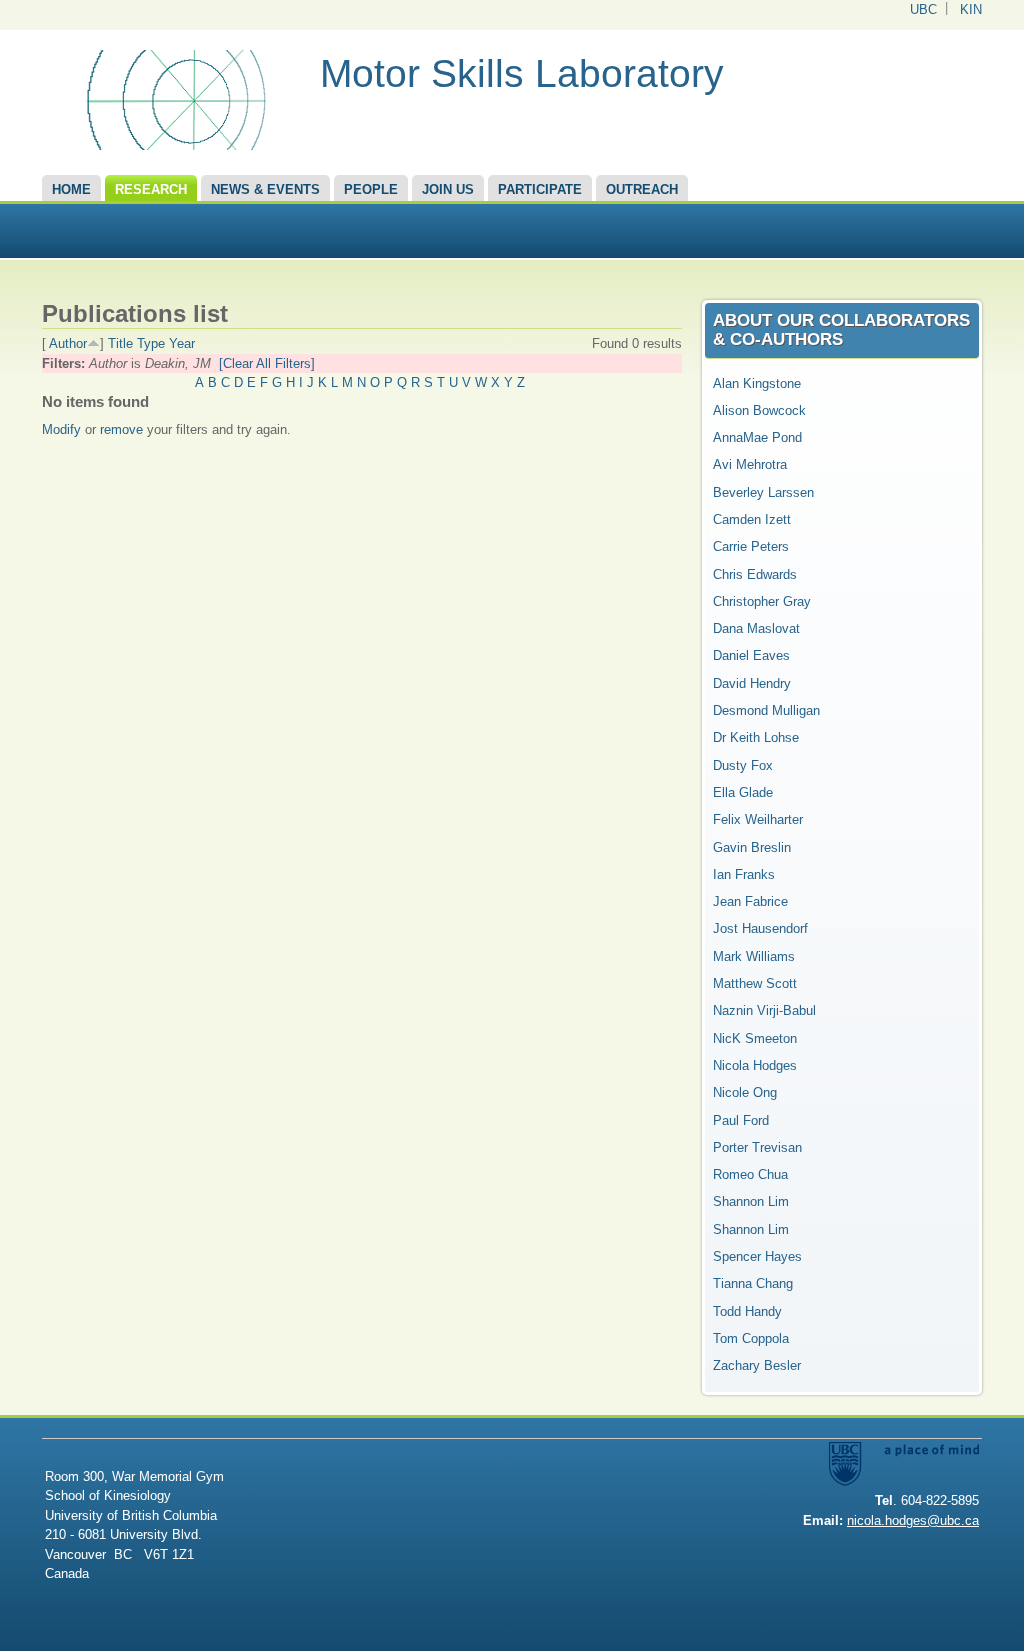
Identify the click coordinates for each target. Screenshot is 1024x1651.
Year (182, 343)
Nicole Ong (745, 1092)
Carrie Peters (751, 546)
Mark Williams (754, 956)
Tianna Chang (753, 1283)
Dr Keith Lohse (756, 737)
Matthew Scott (755, 983)
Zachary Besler (757, 1365)
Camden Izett (752, 519)
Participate (540, 189)
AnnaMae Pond (757, 437)
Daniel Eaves (751, 655)
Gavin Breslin (752, 847)
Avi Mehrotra (750, 464)
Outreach (642, 189)
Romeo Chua (750, 1174)
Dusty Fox (743, 765)
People (371, 189)
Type (151, 343)
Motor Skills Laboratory (522, 73)
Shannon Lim (751, 1201)
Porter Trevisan (757, 1147)
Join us (448, 189)
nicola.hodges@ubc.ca (913, 1520)
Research (151, 189)
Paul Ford (741, 1120)
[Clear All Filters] (267, 363)
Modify (61, 429)
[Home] (173, 145)
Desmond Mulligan (766, 710)
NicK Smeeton (755, 1038)
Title (120, 343)
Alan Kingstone (757, 383)
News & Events (265, 189)
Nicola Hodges (755, 1065)
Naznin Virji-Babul (764, 1010)
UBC (923, 9)
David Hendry (752, 683)
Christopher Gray (762, 601)
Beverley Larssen (763, 492)
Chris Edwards (755, 574)
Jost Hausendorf (760, 928)
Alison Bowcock (759, 410)
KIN (971, 9)
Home (71, 189)
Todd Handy (747, 1311)
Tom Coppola (751, 1338)
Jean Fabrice (750, 901)
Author (68, 343)
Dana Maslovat (756, 628)
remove (121, 429)
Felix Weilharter (758, 819)
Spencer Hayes (757, 1256)
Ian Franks (744, 874)
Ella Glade (743, 792)
